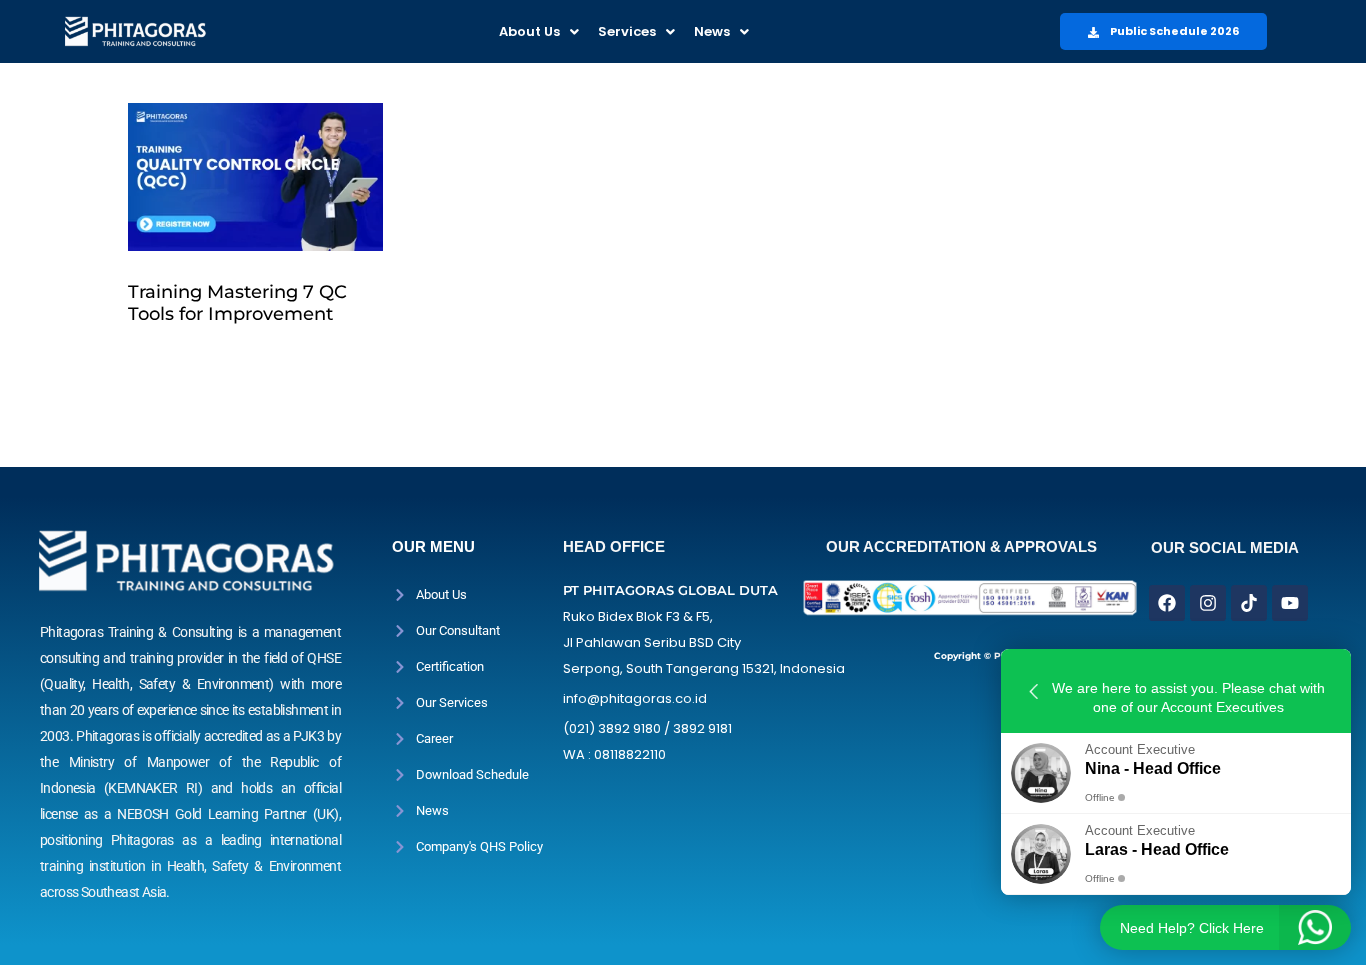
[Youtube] (1290, 603)
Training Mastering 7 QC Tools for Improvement (237, 303)
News (712, 31)
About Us (529, 31)
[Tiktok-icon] (1249, 603)
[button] (539, 31)
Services (627, 31)
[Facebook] (1167, 603)
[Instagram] (1208, 603)
